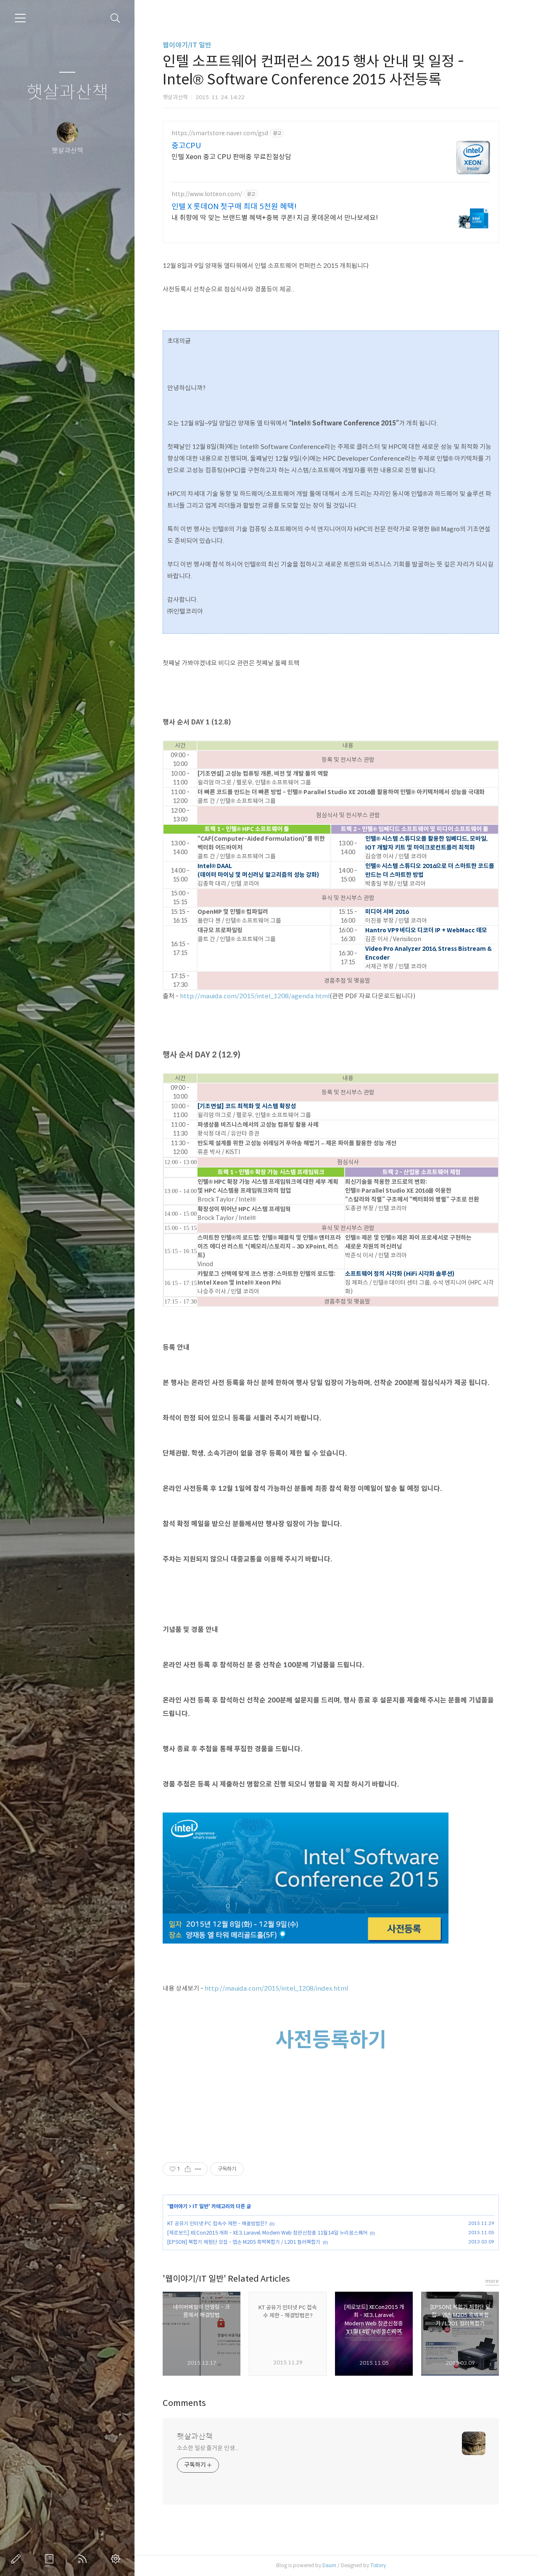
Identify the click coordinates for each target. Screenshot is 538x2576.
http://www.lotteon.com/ (207, 194)
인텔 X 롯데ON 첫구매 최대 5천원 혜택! (234, 207)
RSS (84, 2559)
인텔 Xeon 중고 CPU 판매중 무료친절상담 (231, 157)
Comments (184, 2403)
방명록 (51, 2559)
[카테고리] (20, 18)
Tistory (378, 2565)
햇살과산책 (67, 93)
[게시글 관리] (198, 2169)
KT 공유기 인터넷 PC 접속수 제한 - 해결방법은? (217, 2223)
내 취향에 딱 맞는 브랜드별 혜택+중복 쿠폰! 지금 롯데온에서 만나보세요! (275, 218)
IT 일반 (200, 2206)
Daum (329, 2565)
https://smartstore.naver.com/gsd (220, 133)
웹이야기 (178, 2206)
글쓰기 (18, 2559)
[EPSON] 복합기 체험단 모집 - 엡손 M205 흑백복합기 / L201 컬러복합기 (244, 2242)
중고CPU (186, 146)
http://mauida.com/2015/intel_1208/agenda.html (255, 996)
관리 (117, 2559)
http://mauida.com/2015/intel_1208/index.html (276, 1988)
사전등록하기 (331, 2040)
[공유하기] (188, 2169)
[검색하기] (115, 18)
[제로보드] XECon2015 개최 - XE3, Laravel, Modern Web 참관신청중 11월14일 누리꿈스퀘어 (267, 2233)
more (492, 2281)
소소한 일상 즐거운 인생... (208, 2448)
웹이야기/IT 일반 (187, 45)
